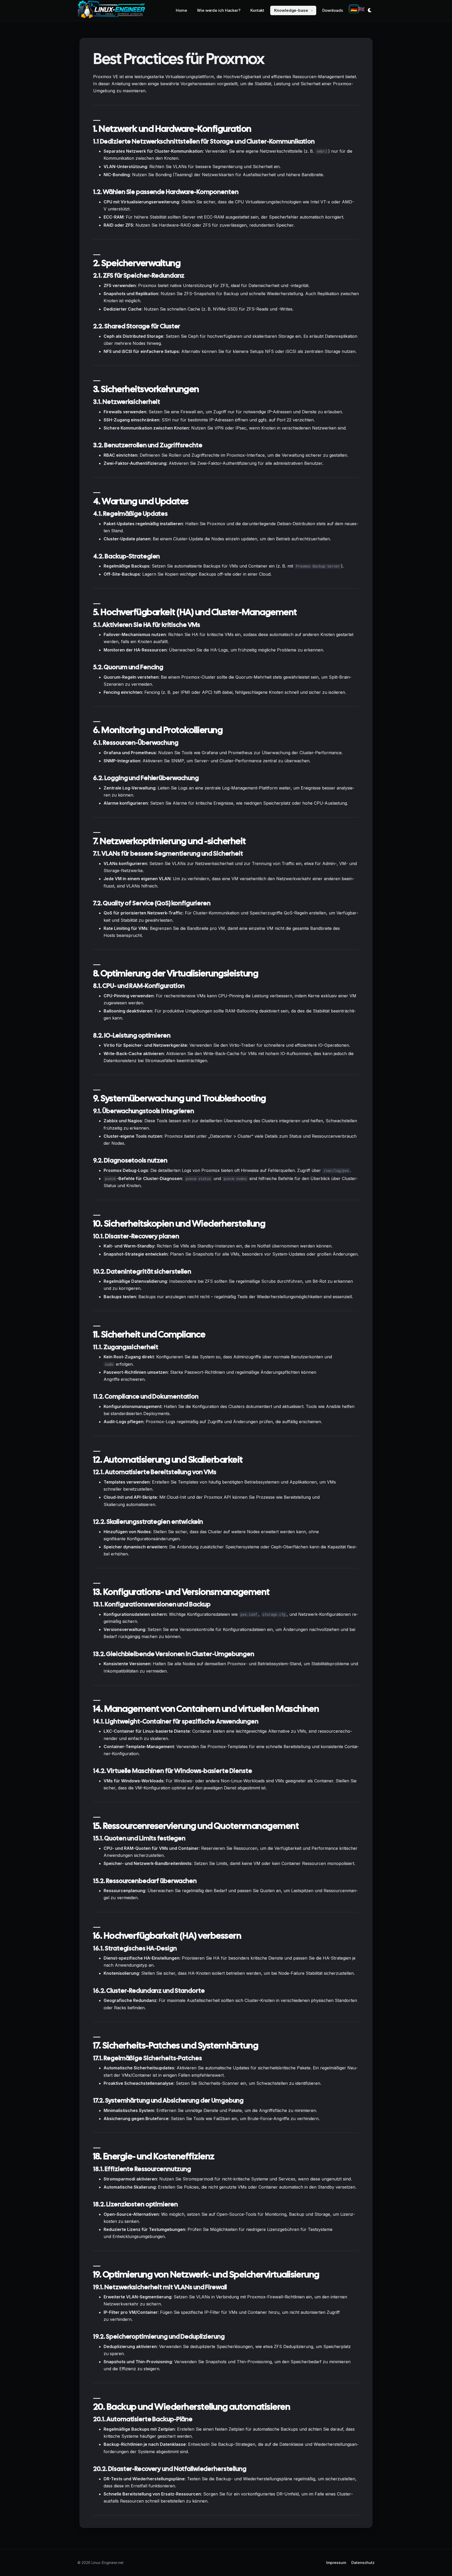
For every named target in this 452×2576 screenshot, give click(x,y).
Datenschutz (363, 2563)
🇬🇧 (361, 9)
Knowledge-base (291, 10)
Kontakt (257, 10)
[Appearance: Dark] (370, 10)
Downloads (333, 10)
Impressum (336, 2563)
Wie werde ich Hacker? (219, 10)
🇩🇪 (354, 9)
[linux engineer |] (111, 10)
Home (181, 10)
